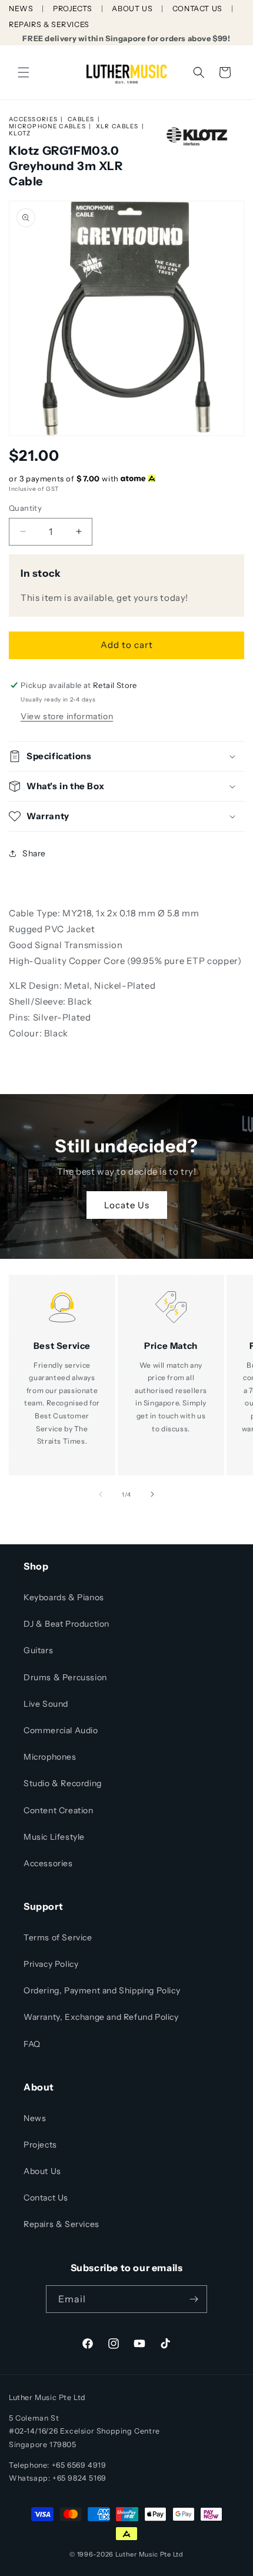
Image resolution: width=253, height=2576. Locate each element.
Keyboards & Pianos (64, 1597)
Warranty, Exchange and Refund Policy (101, 2017)
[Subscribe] (194, 2299)
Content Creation (59, 1810)
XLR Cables (117, 126)
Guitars (38, 1650)
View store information (67, 716)
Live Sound (46, 1704)
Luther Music (137, 2554)
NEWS (21, 9)
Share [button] (34, 853)
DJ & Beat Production (66, 1624)
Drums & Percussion (65, 1677)
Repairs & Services (61, 2224)
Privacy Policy (51, 1964)
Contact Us (46, 2198)
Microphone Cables (47, 126)
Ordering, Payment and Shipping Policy (102, 1990)
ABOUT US (132, 9)
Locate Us (127, 1204)
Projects (40, 2145)
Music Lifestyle (54, 1837)
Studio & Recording (63, 1783)
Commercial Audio (61, 1730)
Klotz (20, 133)
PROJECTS (73, 9)
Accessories (33, 119)
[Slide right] (152, 1494)
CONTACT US (197, 9)
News (35, 2118)
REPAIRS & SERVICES (49, 24)
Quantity (25, 508)
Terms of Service (58, 1937)
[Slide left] (101, 1494)
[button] (24, 72)
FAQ (32, 2044)
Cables (81, 119)
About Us (42, 2171)
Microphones (50, 1757)
